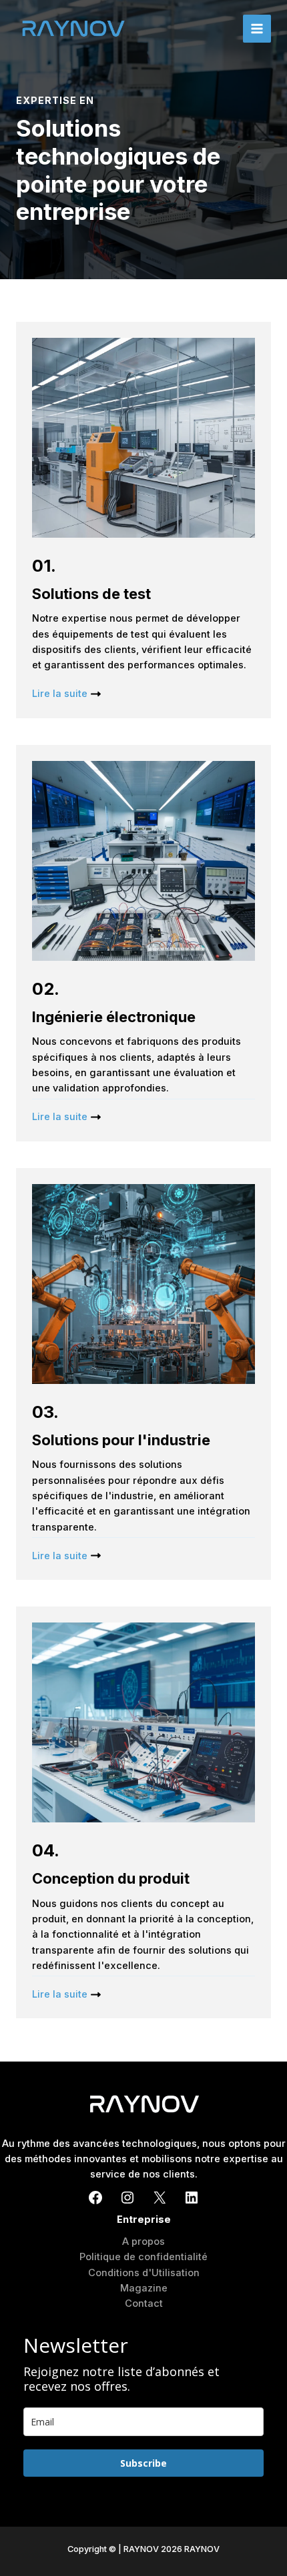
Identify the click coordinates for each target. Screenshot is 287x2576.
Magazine (144, 2288)
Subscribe (143, 2463)
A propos (143, 2242)
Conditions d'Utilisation (144, 2273)
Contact (144, 2303)
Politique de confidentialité (143, 2257)
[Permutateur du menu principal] (257, 29)
